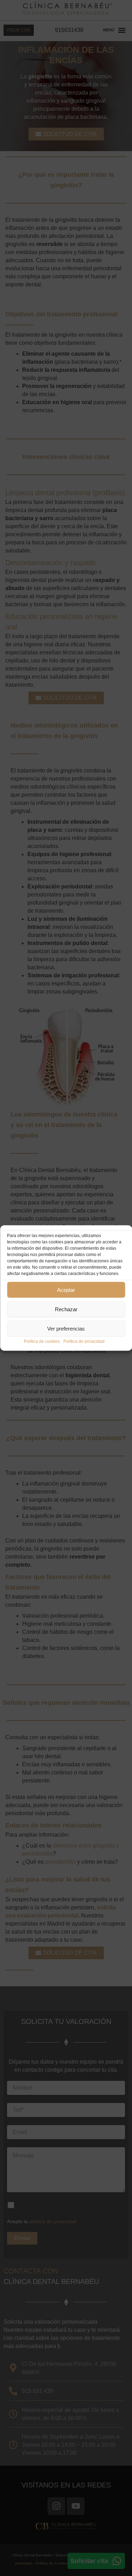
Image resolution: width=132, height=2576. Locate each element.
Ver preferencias (66, 1328)
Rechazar (66, 1309)
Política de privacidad (84, 1341)
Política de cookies (42, 1341)
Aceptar (66, 1290)
